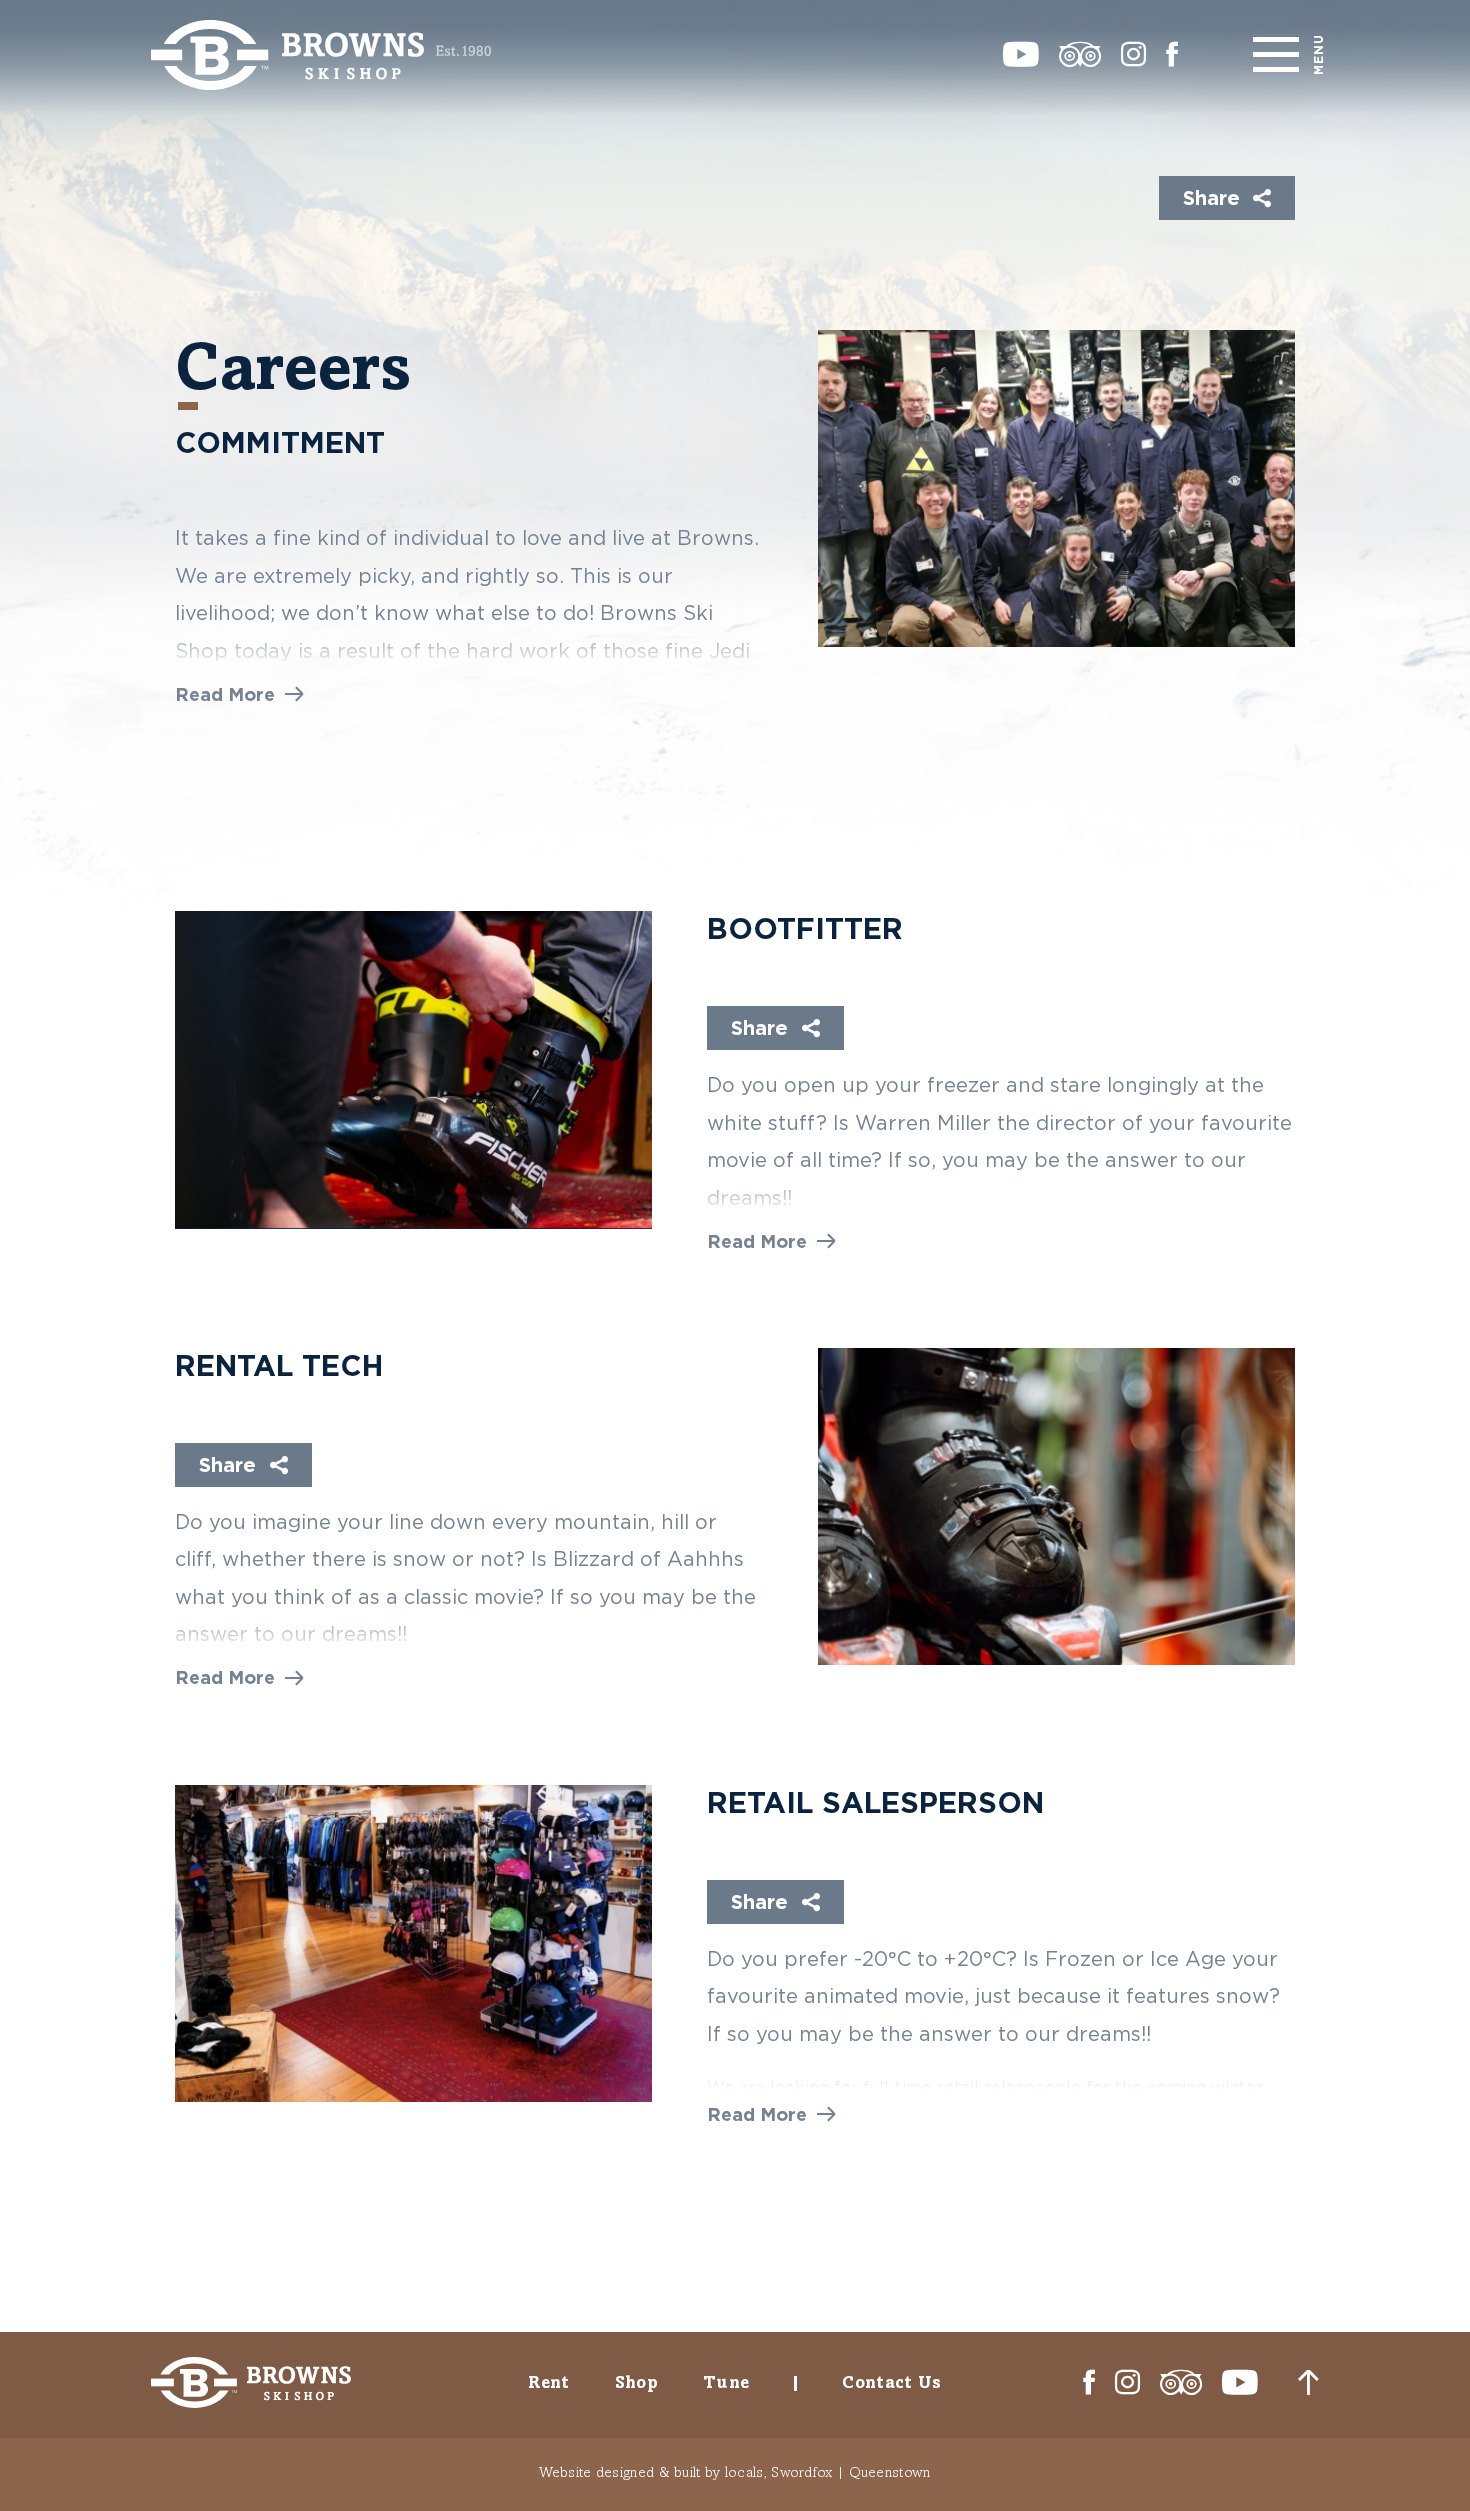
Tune (726, 2382)
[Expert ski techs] (1056, 1506)
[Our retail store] (413, 1943)
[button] (239, 695)
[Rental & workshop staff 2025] (1056, 488)
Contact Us (891, 2382)
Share (1211, 197)
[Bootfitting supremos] (413, 1069)
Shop (636, 2382)
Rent (548, 2382)
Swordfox (801, 2471)
